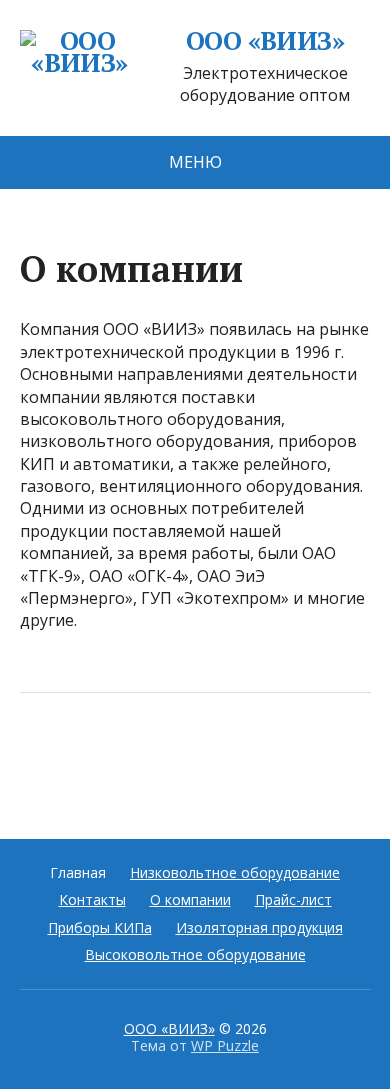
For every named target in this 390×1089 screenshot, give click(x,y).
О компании (190, 899)
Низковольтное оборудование (235, 872)
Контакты (92, 899)
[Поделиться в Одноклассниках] (140, 759)
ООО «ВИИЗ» (265, 41)
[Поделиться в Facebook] (40, 759)
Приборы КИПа (100, 927)
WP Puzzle (225, 1045)
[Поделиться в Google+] (190, 759)
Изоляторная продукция (259, 927)
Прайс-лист (293, 899)
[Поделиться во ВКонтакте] (90, 759)
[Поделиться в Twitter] (240, 759)
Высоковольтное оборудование (195, 954)
